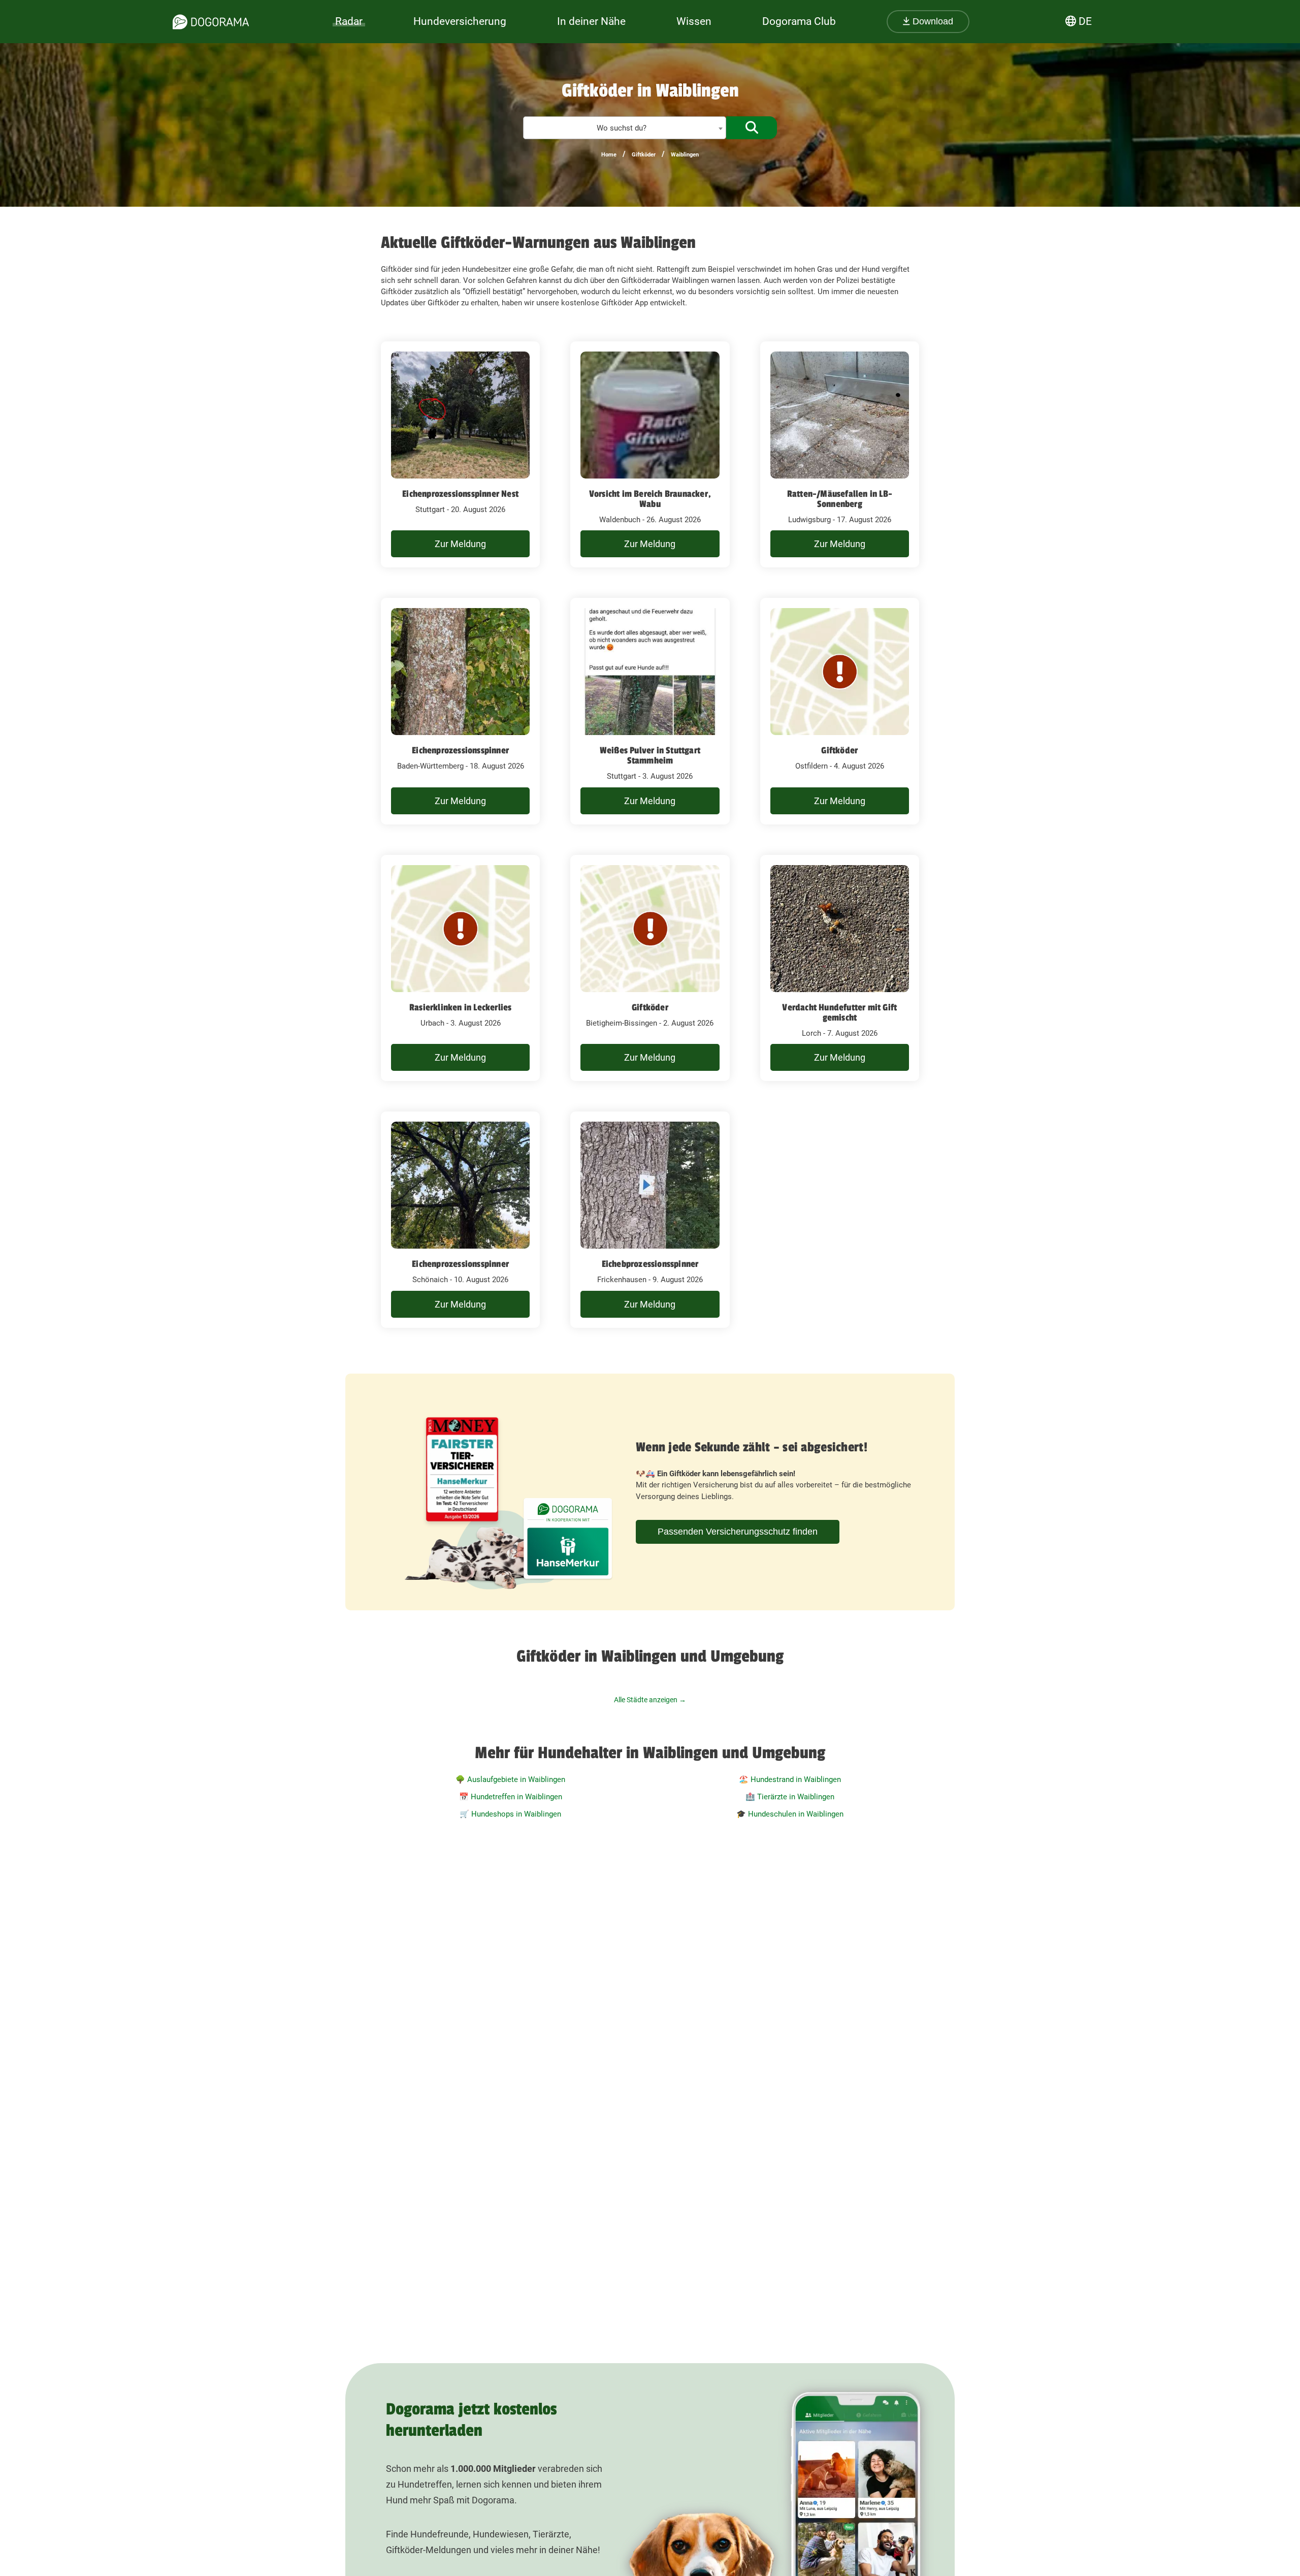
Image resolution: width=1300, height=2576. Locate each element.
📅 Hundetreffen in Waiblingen (511, 1797)
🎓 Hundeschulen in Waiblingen (790, 1814)
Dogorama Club (799, 21)
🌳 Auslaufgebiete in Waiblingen (510, 1779)
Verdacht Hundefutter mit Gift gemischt (839, 1012)
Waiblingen (685, 155)
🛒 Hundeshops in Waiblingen (510, 1814)
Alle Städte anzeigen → (650, 1700)
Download (932, 21)
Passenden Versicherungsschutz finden (738, 1532)
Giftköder (644, 155)
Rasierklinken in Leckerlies (460, 1007)
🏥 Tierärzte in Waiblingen (790, 1797)
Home (609, 155)
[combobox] (625, 128)
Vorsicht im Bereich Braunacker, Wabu (650, 499)
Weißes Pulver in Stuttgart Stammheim (650, 755)
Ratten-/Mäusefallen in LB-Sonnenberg (840, 499)
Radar (349, 21)
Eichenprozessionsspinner (460, 750)
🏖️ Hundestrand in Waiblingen (790, 1779)
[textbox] (625, 128)
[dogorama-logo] (211, 22)
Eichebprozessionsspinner (650, 1264)
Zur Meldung (460, 544)
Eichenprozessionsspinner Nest (460, 494)
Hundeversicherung (460, 21)
